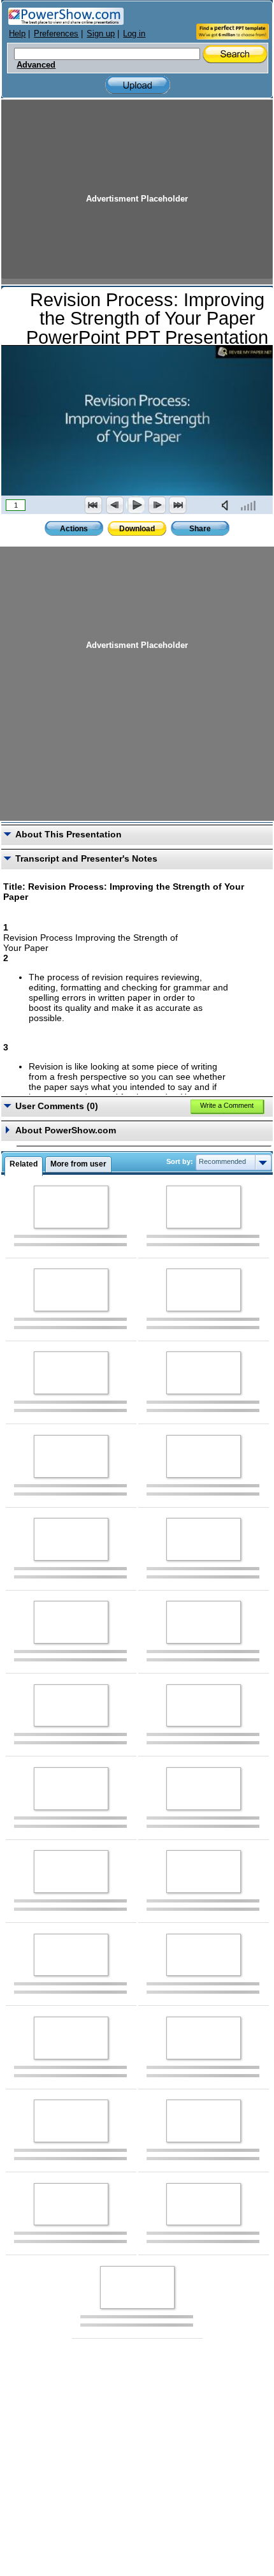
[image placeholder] (71, 1207)
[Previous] (115, 505)
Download (137, 529)
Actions (74, 529)
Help (17, 33)
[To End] (178, 505)
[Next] (157, 505)
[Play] (136, 505)
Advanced (36, 65)
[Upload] (138, 85)
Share (200, 529)
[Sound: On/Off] (227, 505)
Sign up (101, 33)
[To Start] (94, 505)
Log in (134, 33)
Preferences (56, 33)
